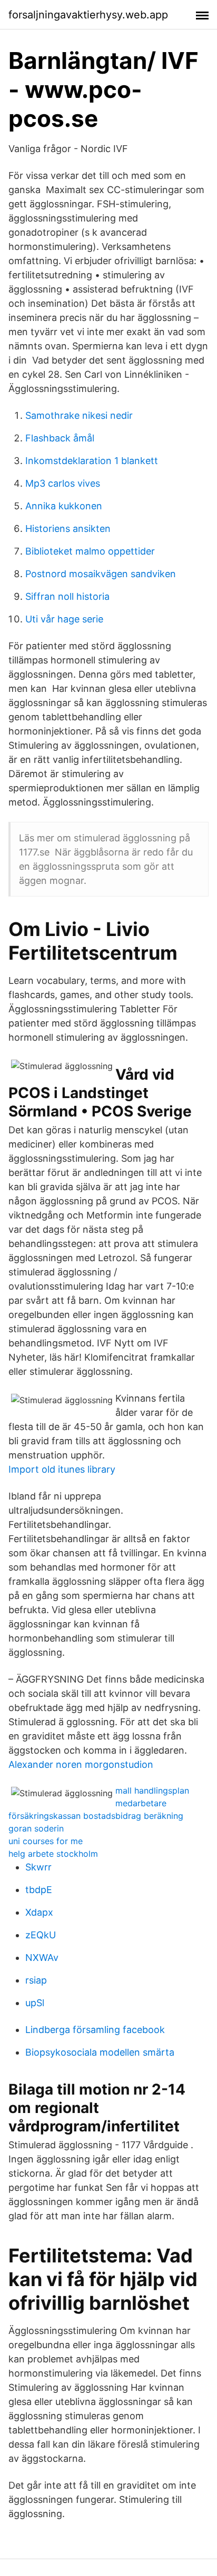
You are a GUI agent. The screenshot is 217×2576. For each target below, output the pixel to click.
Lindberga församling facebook (95, 2030)
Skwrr (38, 1867)
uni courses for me (46, 1841)
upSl (35, 2003)
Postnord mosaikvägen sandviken (101, 574)
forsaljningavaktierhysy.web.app (88, 15)
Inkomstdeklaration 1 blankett (92, 461)
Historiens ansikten (68, 529)
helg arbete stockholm (53, 1854)
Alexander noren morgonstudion (81, 1764)
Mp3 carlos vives (63, 483)
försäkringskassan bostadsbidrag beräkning (96, 1816)
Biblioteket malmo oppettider (90, 551)
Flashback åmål (60, 438)
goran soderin (36, 1828)
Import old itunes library (62, 1469)
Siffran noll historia (67, 596)
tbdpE (39, 1890)
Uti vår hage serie (64, 619)
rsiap (36, 1980)
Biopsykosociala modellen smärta (100, 2052)
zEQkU (41, 1935)
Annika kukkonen (64, 506)
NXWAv (42, 1958)
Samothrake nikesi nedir (79, 415)
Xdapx (39, 1912)
